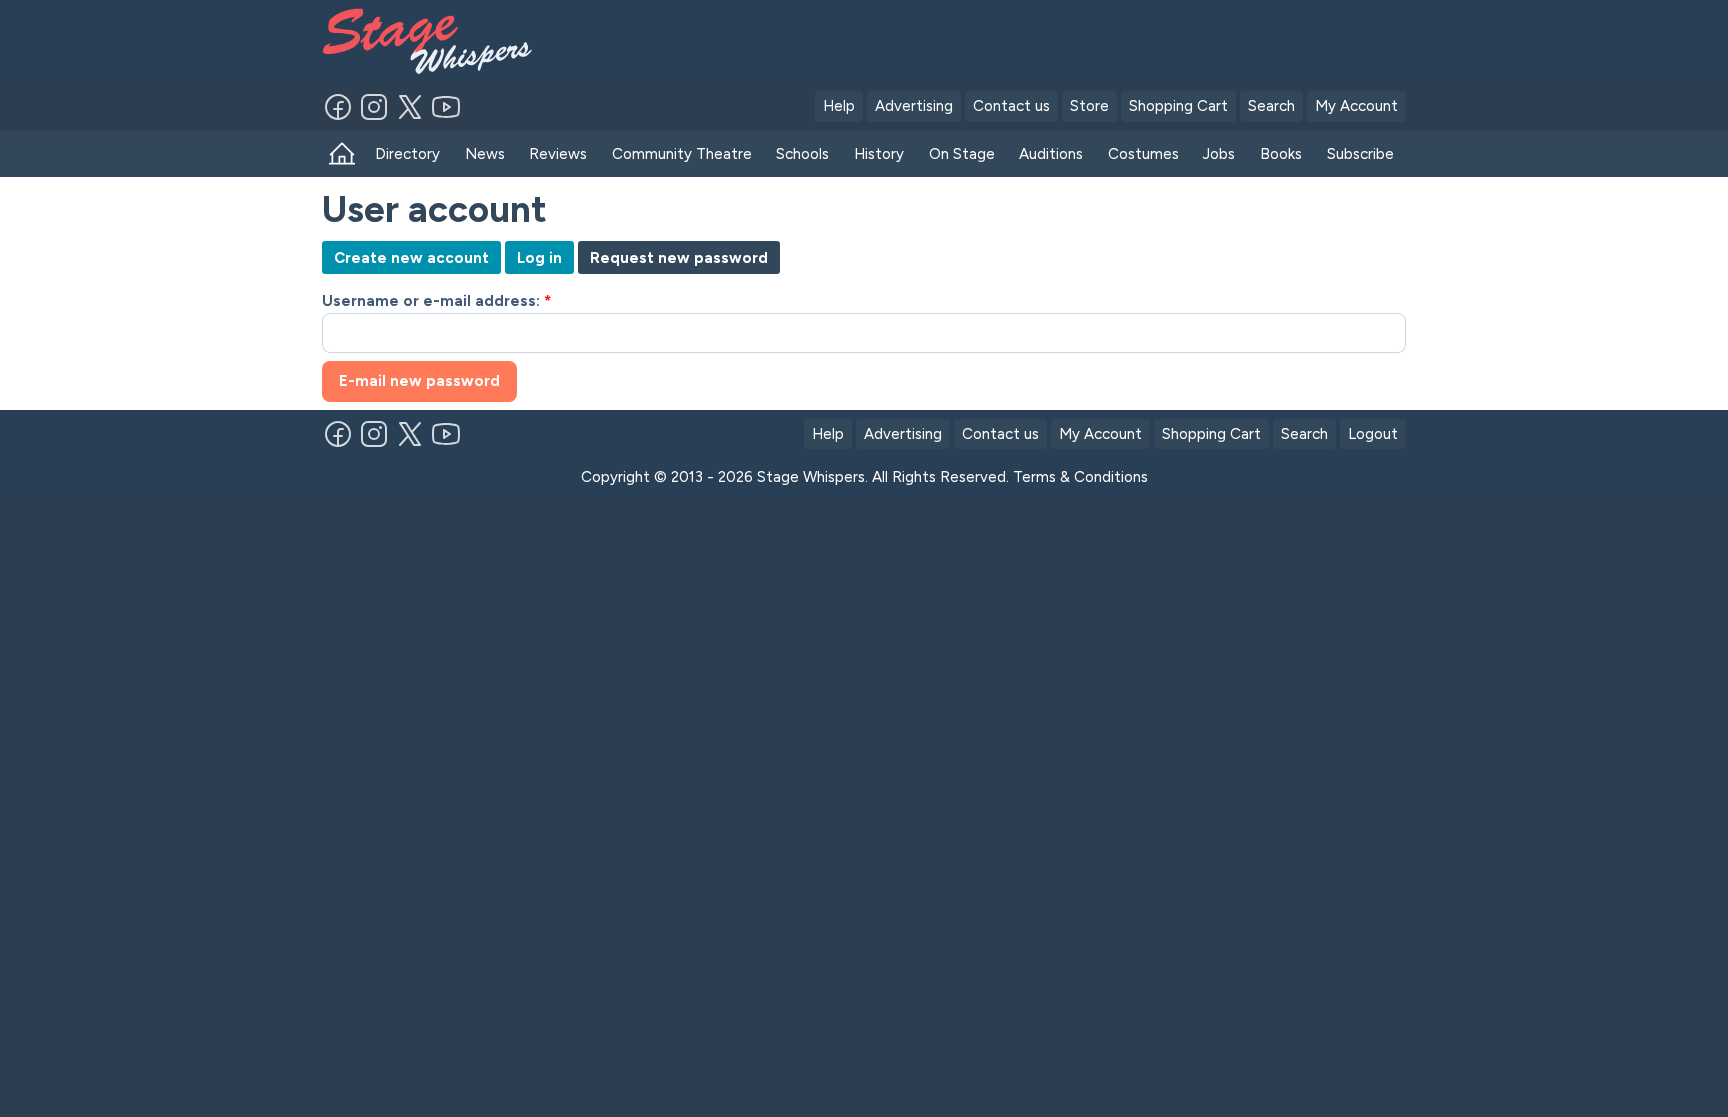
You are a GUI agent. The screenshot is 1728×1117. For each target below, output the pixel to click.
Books (1281, 154)
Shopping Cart (1178, 106)
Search (1271, 106)
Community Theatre (682, 154)
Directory (407, 154)
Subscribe (1360, 154)
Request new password (679, 258)
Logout (1373, 434)
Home (342, 154)
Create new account (411, 258)
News (485, 154)
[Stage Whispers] (436, 41)
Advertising (914, 106)
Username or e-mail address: (436, 301)
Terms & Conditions (1080, 477)
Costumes (1143, 154)
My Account (1356, 106)
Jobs (1219, 154)
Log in (539, 258)
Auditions (1051, 154)
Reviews (558, 154)
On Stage (962, 154)
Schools (802, 154)
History (879, 154)
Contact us (1011, 106)
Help (839, 106)
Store (1089, 106)
